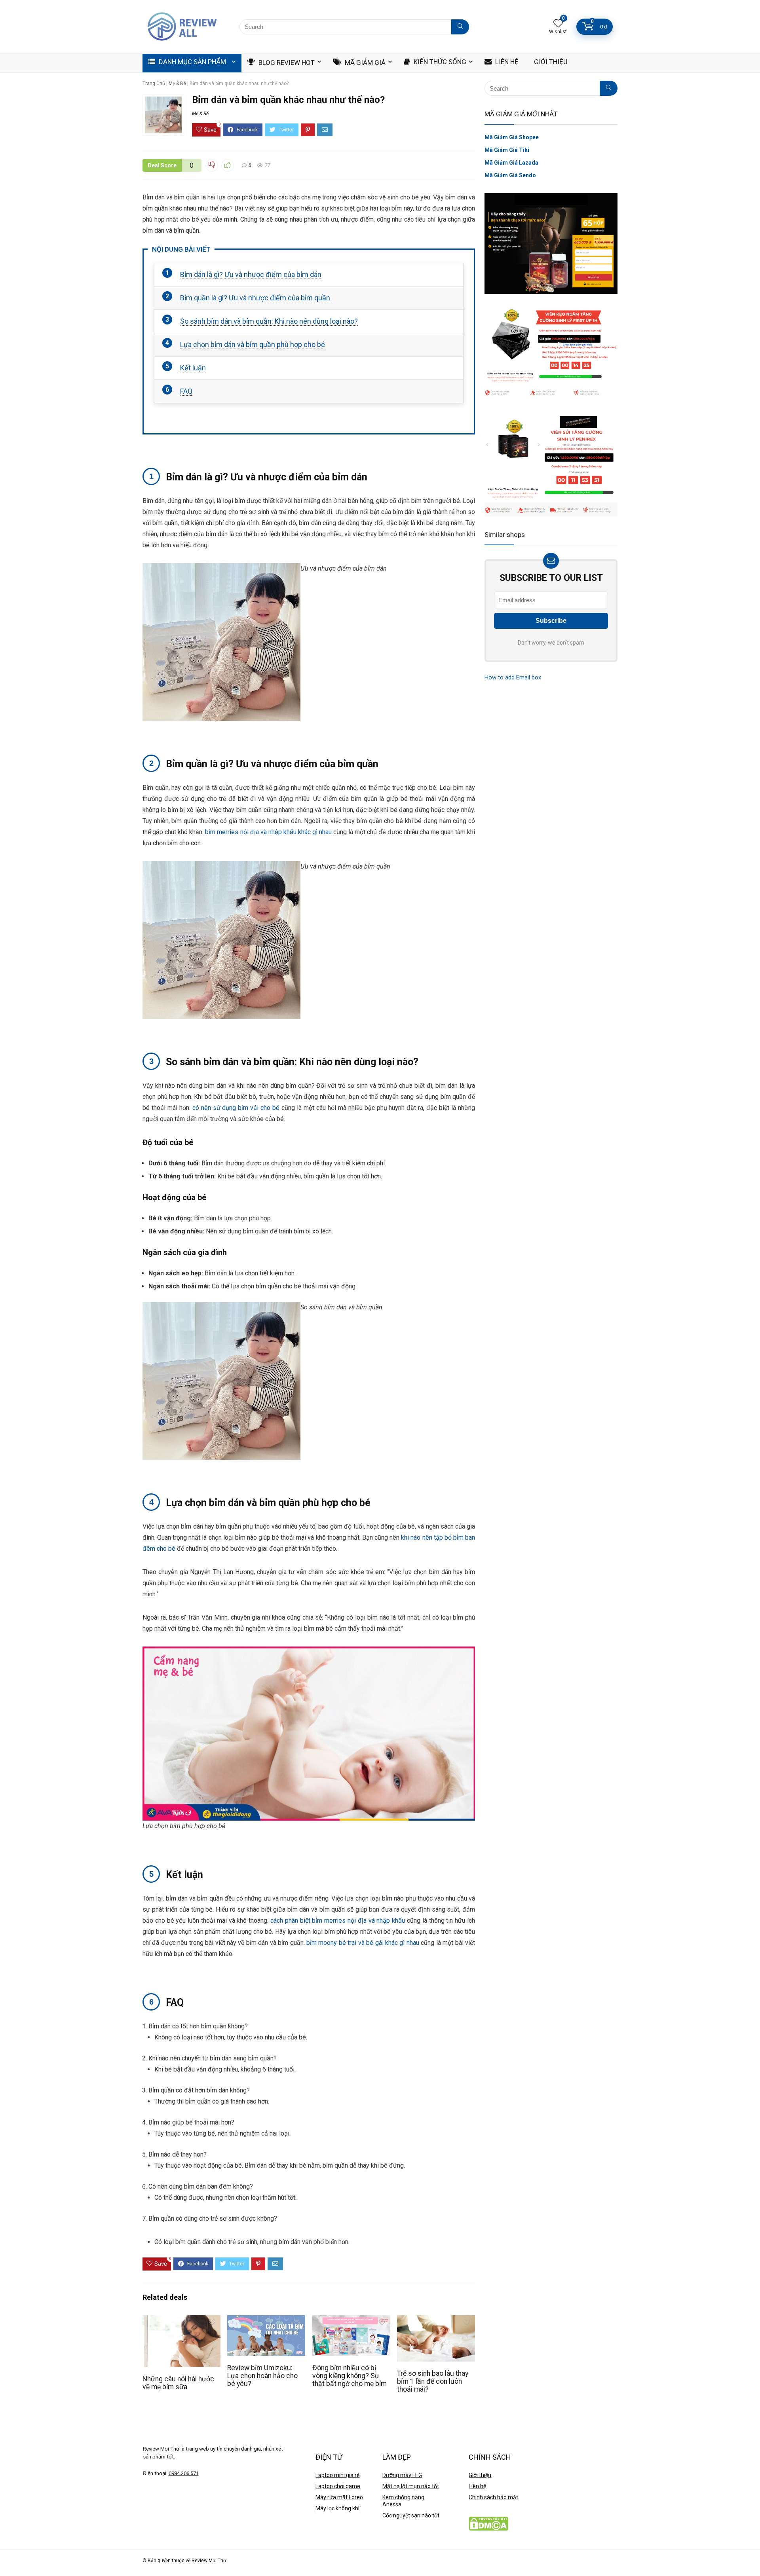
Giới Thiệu (550, 62)
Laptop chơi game (338, 2486)
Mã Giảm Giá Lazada (511, 163)
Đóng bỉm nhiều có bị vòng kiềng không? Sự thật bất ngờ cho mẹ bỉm (350, 2376)
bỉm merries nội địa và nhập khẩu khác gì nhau (268, 832)
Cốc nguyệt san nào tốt (411, 2515)
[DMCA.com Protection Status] (488, 2520)
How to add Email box (513, 677)
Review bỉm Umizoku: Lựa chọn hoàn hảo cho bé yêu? (262, 2376)
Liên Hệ (506, 62)
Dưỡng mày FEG (402, 2475)
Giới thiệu (480, 2475)
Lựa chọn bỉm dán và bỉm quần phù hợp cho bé (253, 344)
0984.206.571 (184, 2473)
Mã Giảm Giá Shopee (512, 137)
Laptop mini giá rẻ (337, 2475)
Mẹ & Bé (177, 83)
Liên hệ (477, 2486)
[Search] (460, 27)
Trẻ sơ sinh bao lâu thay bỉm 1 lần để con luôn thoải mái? (433, 2381)
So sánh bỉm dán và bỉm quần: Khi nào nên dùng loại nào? (269, 321)
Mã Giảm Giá (364, 63)
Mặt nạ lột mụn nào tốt (411, 2486)
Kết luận (193, 368)
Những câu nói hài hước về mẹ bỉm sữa (178, 2383)
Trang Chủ (154, 83)
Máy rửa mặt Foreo (339, 2497)
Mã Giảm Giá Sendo (510, 175)
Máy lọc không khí (337, 2508)
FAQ (186, 391)
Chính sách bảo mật (493, 2497)
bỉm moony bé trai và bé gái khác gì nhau (363, 1943)
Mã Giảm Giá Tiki (507, 150)
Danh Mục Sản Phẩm (192, 62)
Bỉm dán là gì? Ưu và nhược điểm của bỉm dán (251, 274)
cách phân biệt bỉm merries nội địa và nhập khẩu (338, 1921)
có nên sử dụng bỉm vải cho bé (236, 1108)
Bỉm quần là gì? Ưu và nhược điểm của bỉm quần (255, 298)
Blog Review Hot (286, 63)
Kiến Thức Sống (439, 62)
